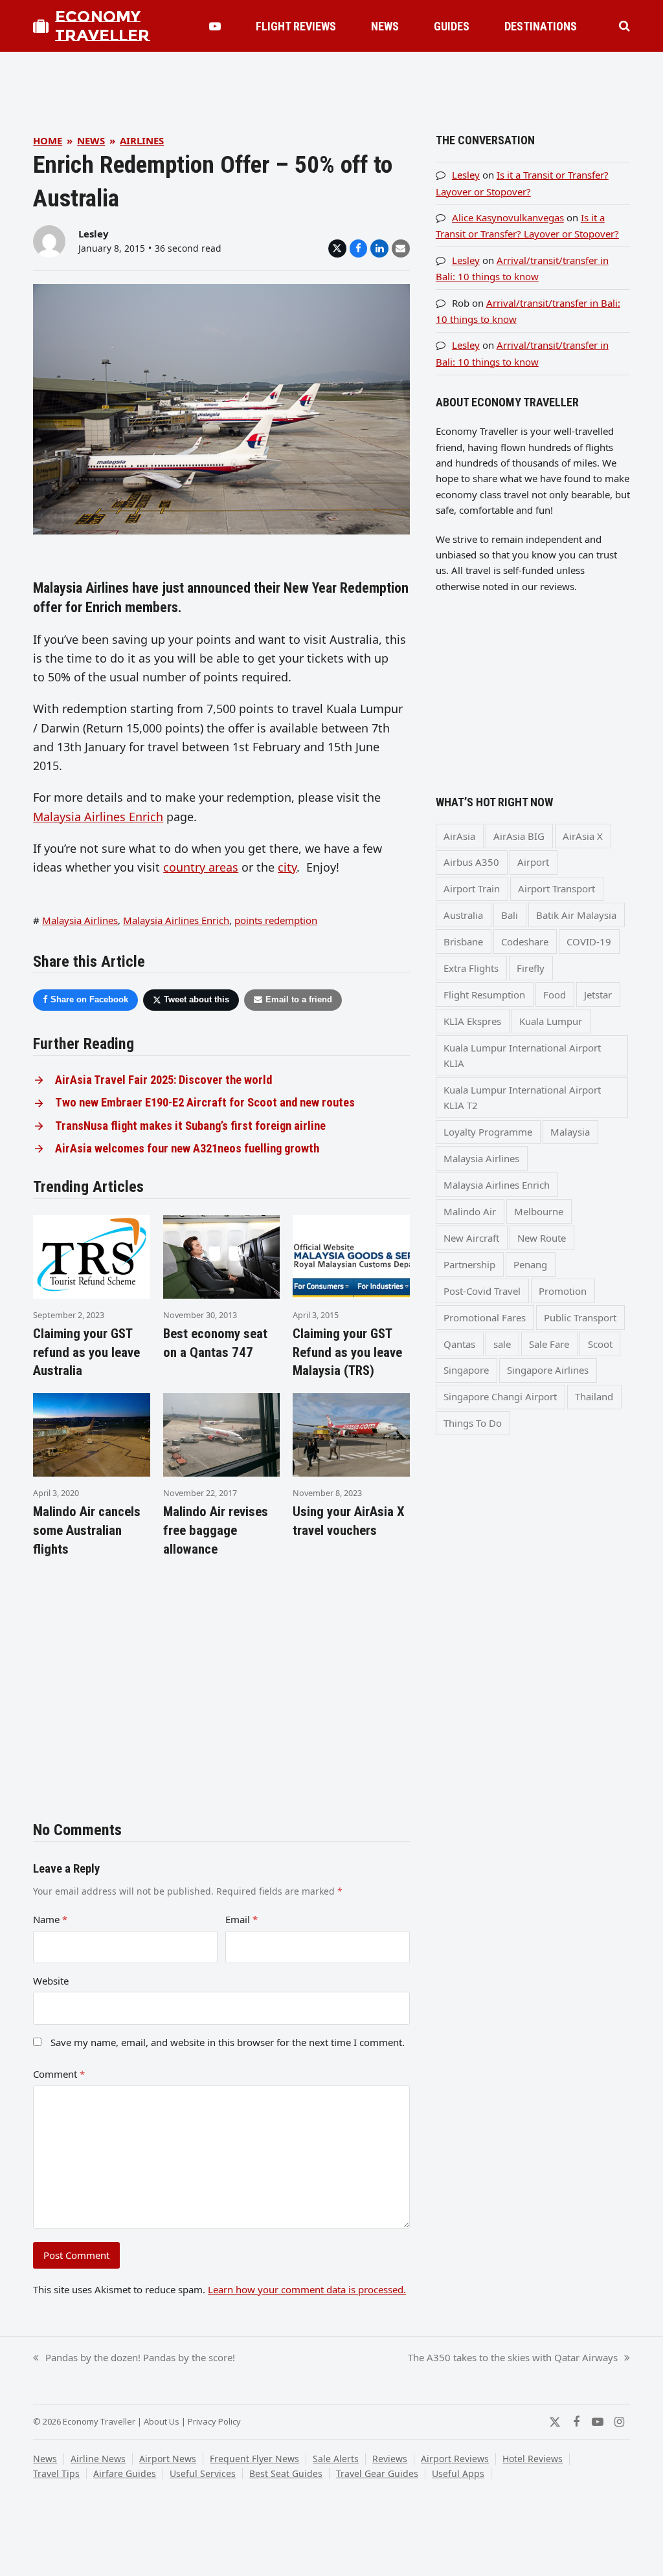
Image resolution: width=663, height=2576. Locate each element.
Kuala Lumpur (551, 1021)
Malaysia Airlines (80, 920)
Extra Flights (471, 968)
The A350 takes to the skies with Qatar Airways (513, 2358)
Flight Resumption (484, 995)
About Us (162, 2421)
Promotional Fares (485, 1317)
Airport (533, 862)
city (287, 867)
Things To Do (473, 1423)
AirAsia (459, 836)
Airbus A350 (471, 862)
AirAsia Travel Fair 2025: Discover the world (163, 1080)
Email (242, 1919)
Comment (59, 2074)
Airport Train (472, 888)
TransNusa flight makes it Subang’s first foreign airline (190, 1126)
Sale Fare (549, 1344)
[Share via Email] (401, 248)
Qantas (459, 1344)
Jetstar (598, 995)
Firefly (531, 968)
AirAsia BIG (519, 836)
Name (50, 1919)
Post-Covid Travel (482, 1291)
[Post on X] (337, 248)
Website (51, 1981)
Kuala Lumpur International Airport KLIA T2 (522, 1097)
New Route (542, 1238)
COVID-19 (589, 941)
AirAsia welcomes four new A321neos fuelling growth (187, 1149)
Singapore (466, 1370)
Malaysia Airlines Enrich (98, 817)
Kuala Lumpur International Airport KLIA (522, 1055)
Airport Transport (556, 888)
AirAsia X (583, 836)
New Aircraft (471, 1238)
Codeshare (525, 941)
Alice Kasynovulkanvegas (508, 217)
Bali (510, 915)
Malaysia (570, 1132)
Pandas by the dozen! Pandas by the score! (134, 2358)
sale (502, 1344)
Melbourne (539, 1211)
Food (555, 995)
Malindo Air (470, 1211)
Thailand (594, 1396)
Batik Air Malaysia (576, 915)
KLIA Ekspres (472, 1021)
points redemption (276, 920)
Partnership (469, 1264)
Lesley (94, 234)
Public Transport (580, 1317)
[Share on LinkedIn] (379, 248)
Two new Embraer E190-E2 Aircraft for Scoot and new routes (205, 1103)
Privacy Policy (214, 2421)
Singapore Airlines (548, 1370)
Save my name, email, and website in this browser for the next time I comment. (228, 2042)
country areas (201, 867)
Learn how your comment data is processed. (307, 2289)
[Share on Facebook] (359, 248)
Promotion (563, 1291)
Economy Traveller (102, 26)
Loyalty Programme (488, 1132)
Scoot (600, 1344)
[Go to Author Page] (49, 240)
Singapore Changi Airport (500, 1396)
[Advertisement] (331, 81)
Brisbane (463, 941)
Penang (530, 1264)
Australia (463, 915)
